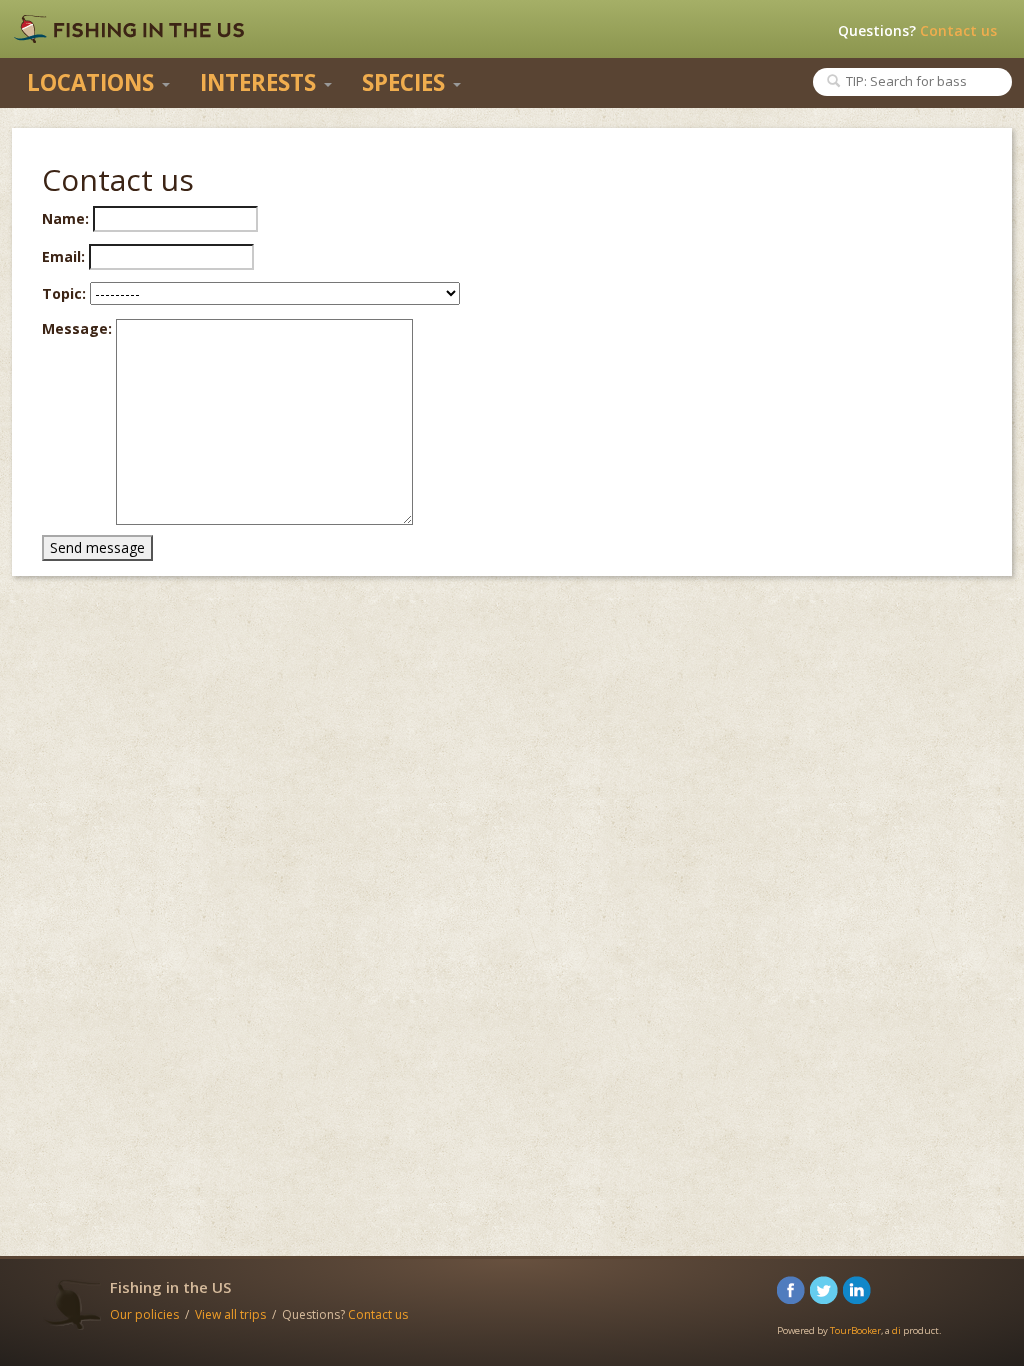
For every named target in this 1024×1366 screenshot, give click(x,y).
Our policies (144, 1314)
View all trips (230, 1314)
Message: (77, 328)
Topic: (64, 293)
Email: (63, 256)
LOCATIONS (93, 82)
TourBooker (855, 1330)
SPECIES (406, 82)
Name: (65, 218)
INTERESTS (261, 82)
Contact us (958, 30)
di (896, 1330)
